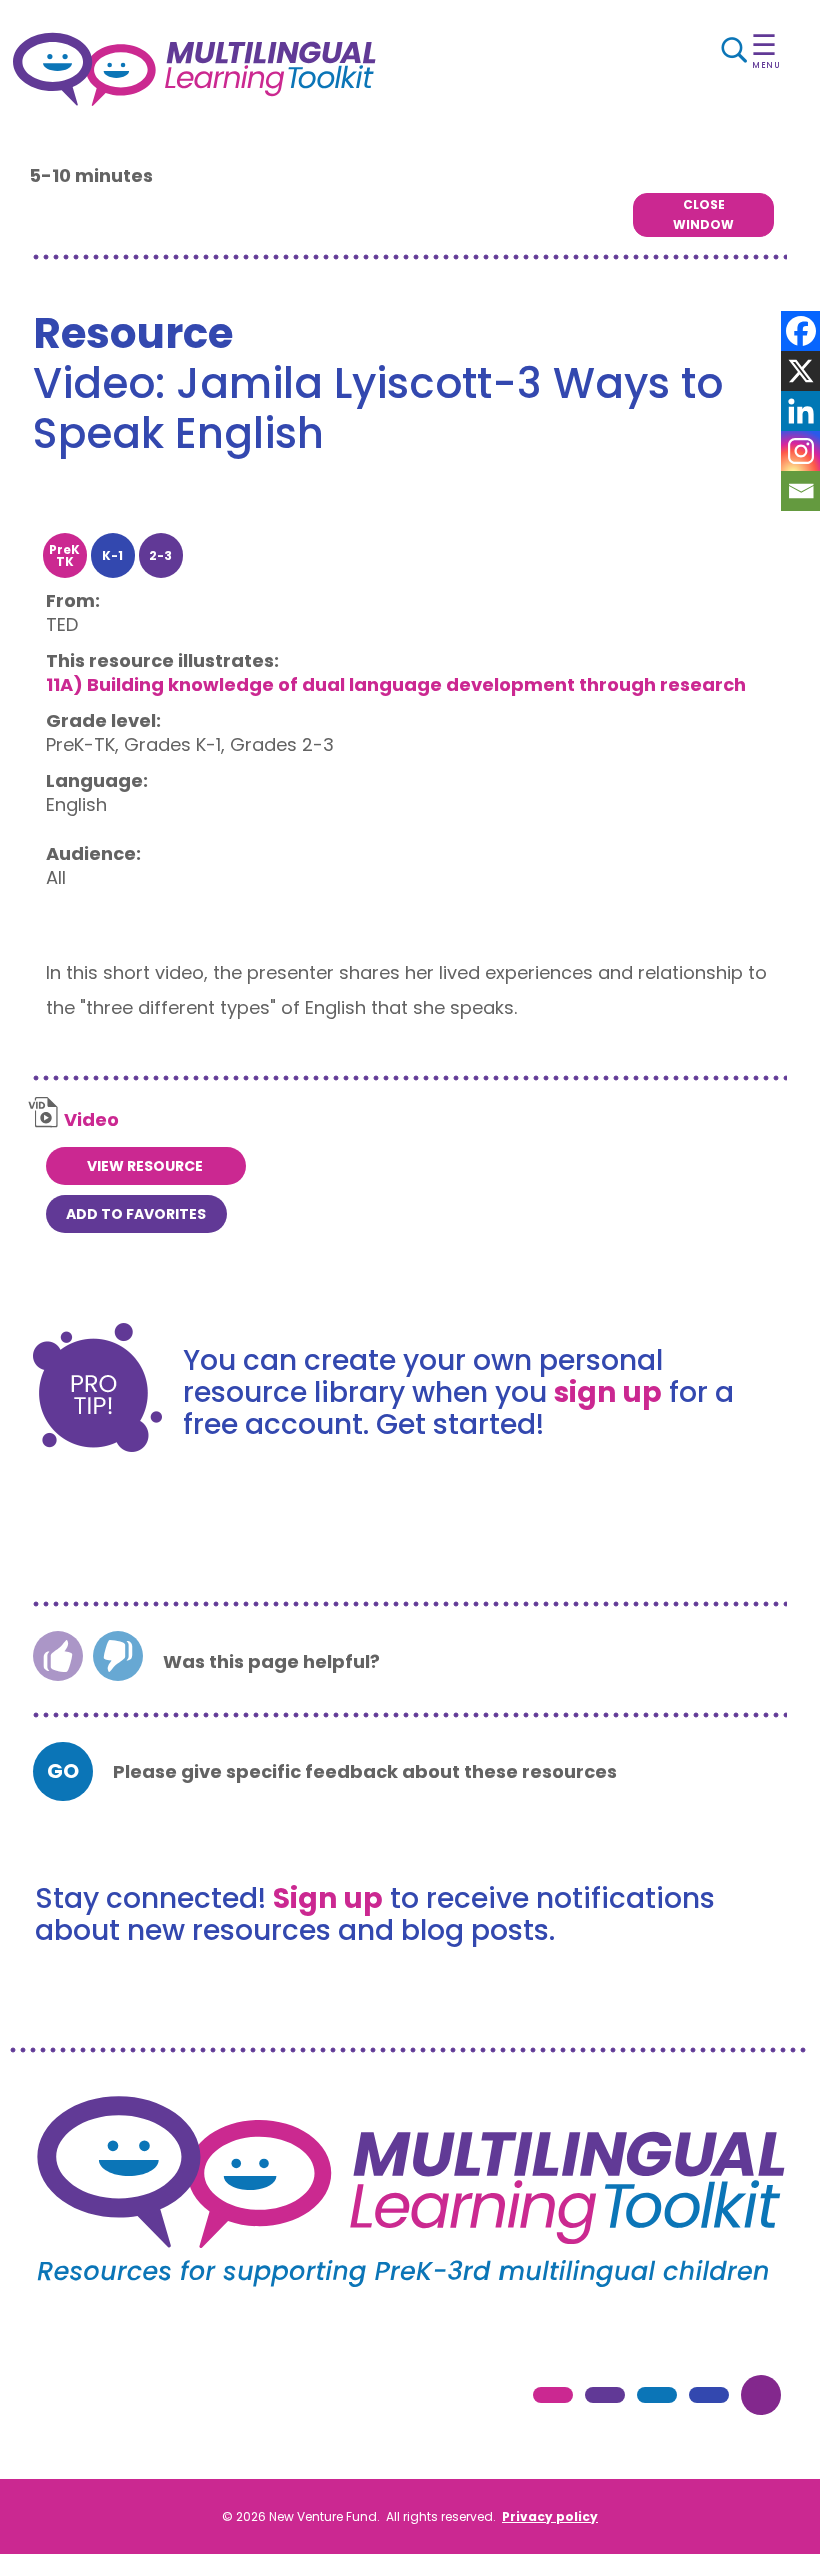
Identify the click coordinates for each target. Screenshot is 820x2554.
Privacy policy (550, 2516)
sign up (608, 1392)
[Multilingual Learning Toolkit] (298, 69)
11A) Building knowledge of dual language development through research (396, 684)
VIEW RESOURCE (145, 1166)
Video (91, 1119)
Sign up (328, 1898)
